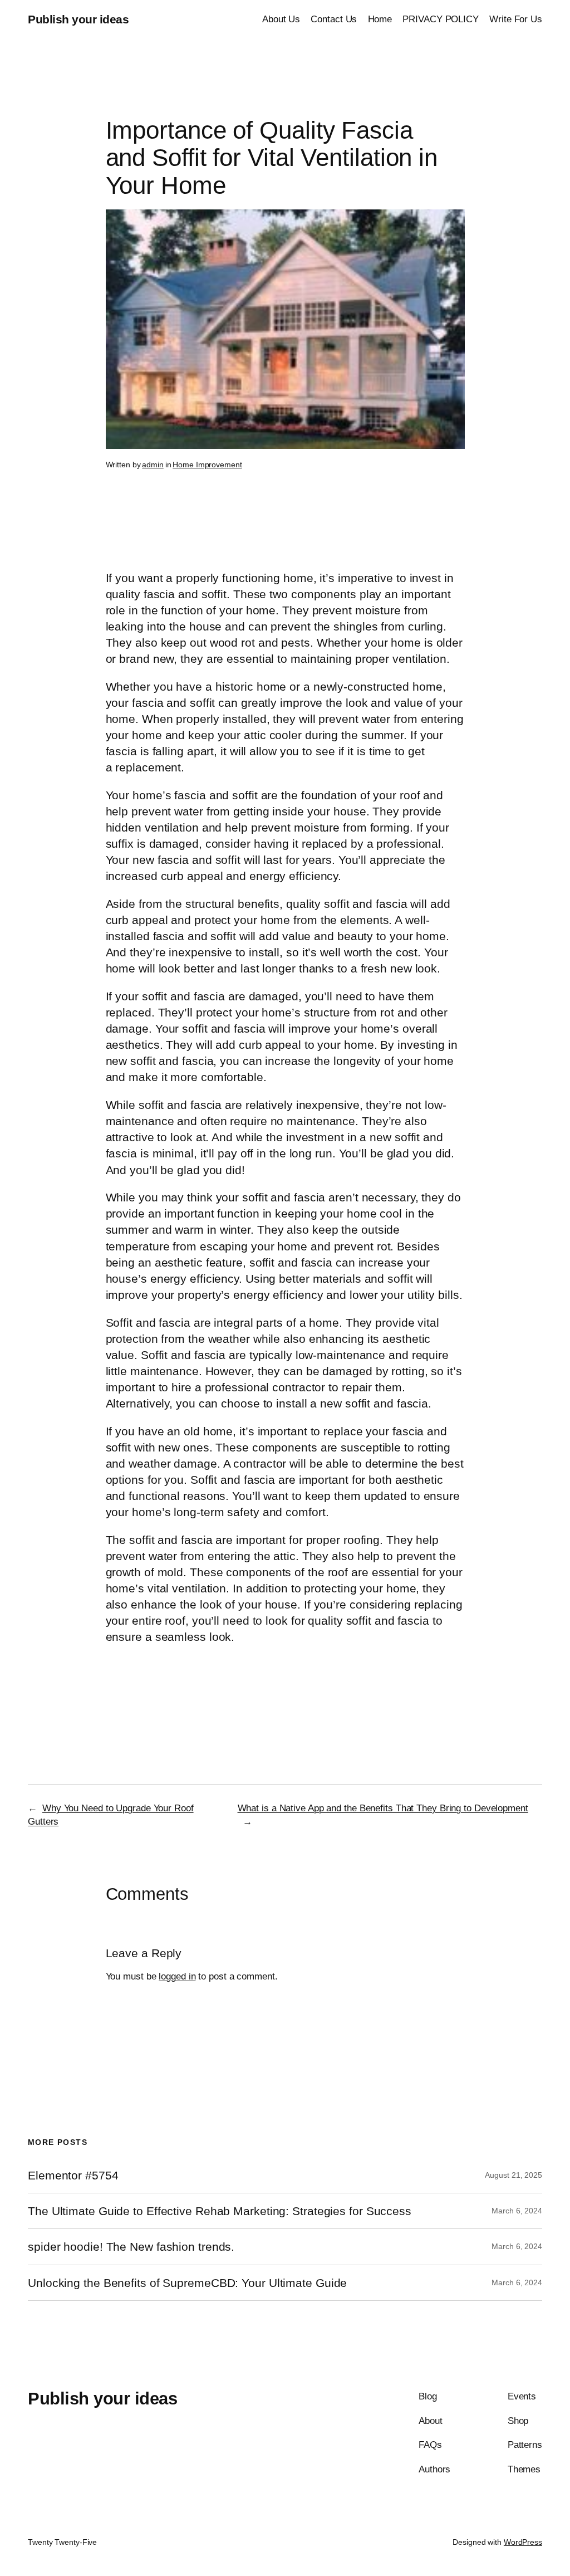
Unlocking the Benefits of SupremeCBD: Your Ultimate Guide (187, 2283)
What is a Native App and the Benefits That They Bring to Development (383, 1808)
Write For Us (516, 19)
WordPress (523, 2542)
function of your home (218, 610)
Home (380, 19)
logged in (177, 1976)
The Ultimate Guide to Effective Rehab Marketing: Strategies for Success (220, 2211)
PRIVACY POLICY (441, 19)
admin (153, 465)
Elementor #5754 (73, 2175)
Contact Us (334, 19)
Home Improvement (207, 465)
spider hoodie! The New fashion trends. (131, 2247)
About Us (281, 19)
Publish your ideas (78, 19)
